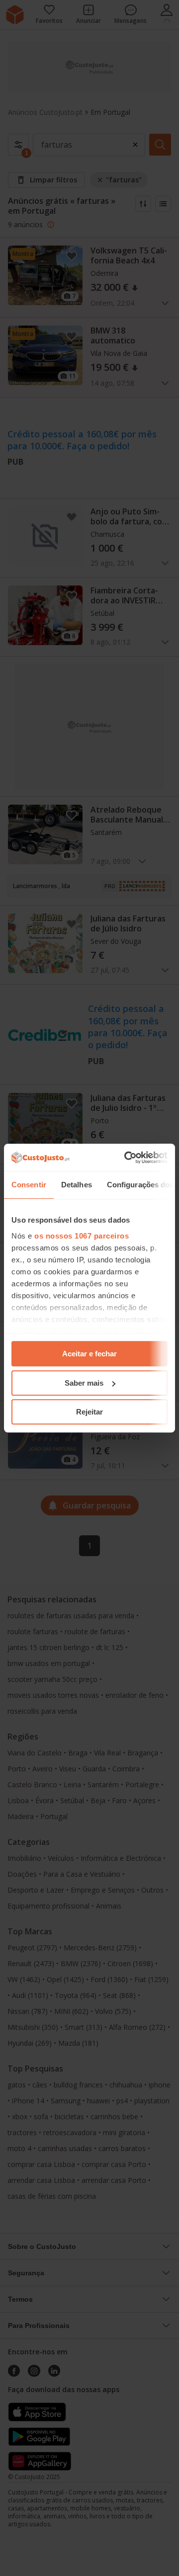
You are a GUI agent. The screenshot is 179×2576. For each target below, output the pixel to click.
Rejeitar (89, 1412)
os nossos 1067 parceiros (82, 1236)
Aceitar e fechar (89, 1354)
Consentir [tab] (29, 1185)
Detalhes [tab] (77, 1185)
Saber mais (84, 1383)
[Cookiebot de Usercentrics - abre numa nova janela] (126, 1158)
